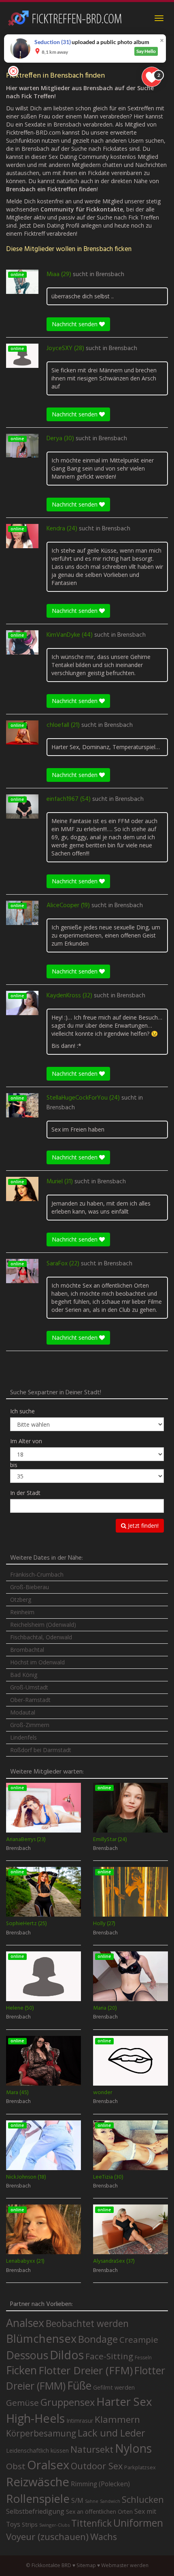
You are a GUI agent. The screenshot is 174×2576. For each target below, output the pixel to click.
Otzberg (21, 1599)
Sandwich (110, 2501)
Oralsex (48, 2465)
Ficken (21, 2370)
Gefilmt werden (114, 2387)
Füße (79, 2386)
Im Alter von (26, 1441)
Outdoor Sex (97, 2466)
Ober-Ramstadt (30, 1700)
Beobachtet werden (87, 2324)
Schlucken (143, 2499)
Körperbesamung (41, 2433)
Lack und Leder (111, 2433)
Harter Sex (124, 2401)
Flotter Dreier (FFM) (86, 2370)
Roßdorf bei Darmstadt (41, 1750)
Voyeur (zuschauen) (47, 2536)
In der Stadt (25, 1493)
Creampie (139, 2340)
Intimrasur (80, 2421)
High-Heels (35, 2418)
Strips (30, 2524)
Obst (16, 2466)
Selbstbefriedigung (35, 2511)
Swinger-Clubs (54, 2525)
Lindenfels (23, 1737)
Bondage (98, 2339)
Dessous (27, 2355)
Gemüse (22, 2403)
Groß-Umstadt (29, 1687)
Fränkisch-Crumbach (37, 1574)
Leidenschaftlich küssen (37, 2450)
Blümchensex (41, 2338)
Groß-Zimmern (30, 1725)
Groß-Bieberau (30, 1587)
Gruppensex (68, 2402)
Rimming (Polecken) (100, 2484)
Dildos (67, 2355)
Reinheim (22, 1612)
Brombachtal (27, 1650)
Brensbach (110, 274)
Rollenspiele (38, 2498)
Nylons (133, 2448)
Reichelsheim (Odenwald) (43, 1625)
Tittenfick (91, 2523)
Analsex (25, 2323)
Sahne (92, 2501)
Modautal (23, 1712)
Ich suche (22, 1411)
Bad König (24, 1675)
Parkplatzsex (140, 2467)
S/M (77, 2500)
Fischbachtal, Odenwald (41, 1637)
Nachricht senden (75, 324)
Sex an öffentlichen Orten (99, 2512)
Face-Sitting (109, 2356)
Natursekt (92, 2449)
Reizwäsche (38, 2482)
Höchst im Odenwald (37, 1662)
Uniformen (138, 2523)
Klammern (117, 2419)
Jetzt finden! (142, 1526)
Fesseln (143, 2357)
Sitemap (86, 2565)
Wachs (104, 2537)
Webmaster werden (125, 2565)
